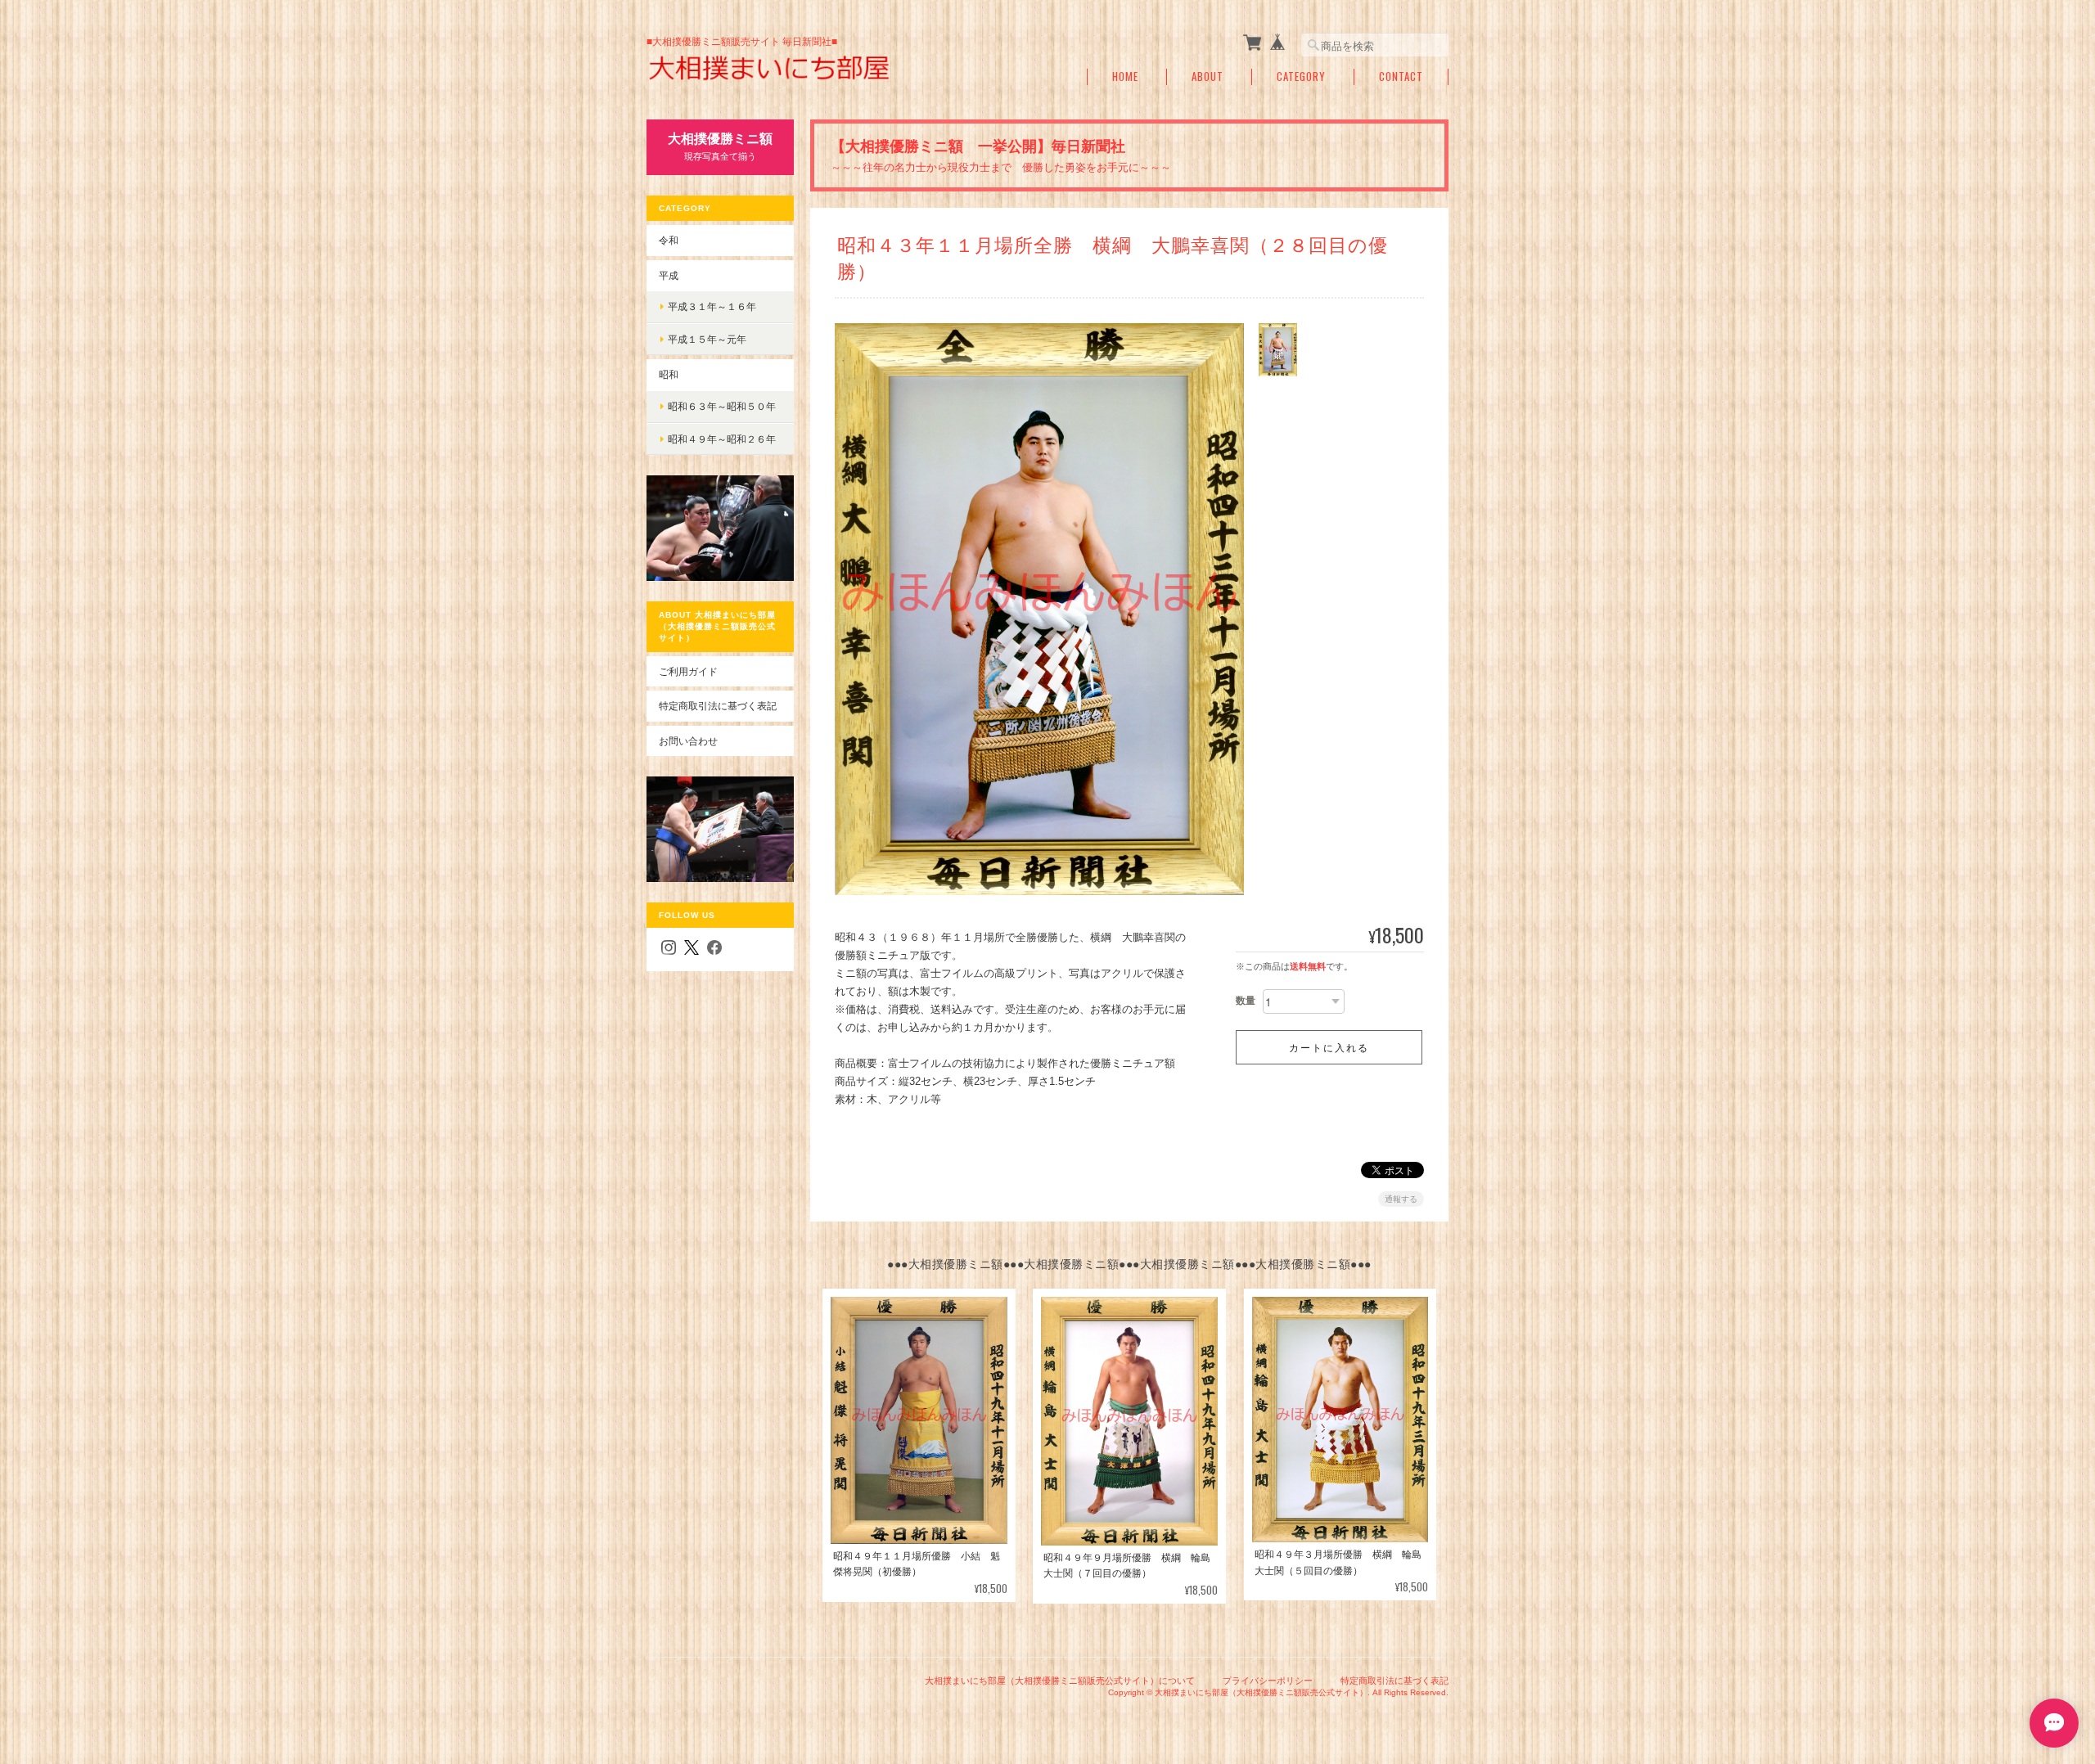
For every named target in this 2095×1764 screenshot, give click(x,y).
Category (1301, 76)
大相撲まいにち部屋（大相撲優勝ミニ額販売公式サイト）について (1060, 1681)
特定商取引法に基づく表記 (718, 706)
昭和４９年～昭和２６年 (722, 439)
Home (1125, 76)
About (1207, 76)
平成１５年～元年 (707, 339)
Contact (1401, 76)
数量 (1246, 1001)
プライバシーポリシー (1268, 1681)
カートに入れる (1329, 1047)
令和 (669, 240)
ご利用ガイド (688, 671)
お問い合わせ (688, 741)
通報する (1401, 1199)
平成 (669, 275)
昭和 (669, 374)
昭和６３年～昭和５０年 (722, 406)
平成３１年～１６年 (712, 306)
